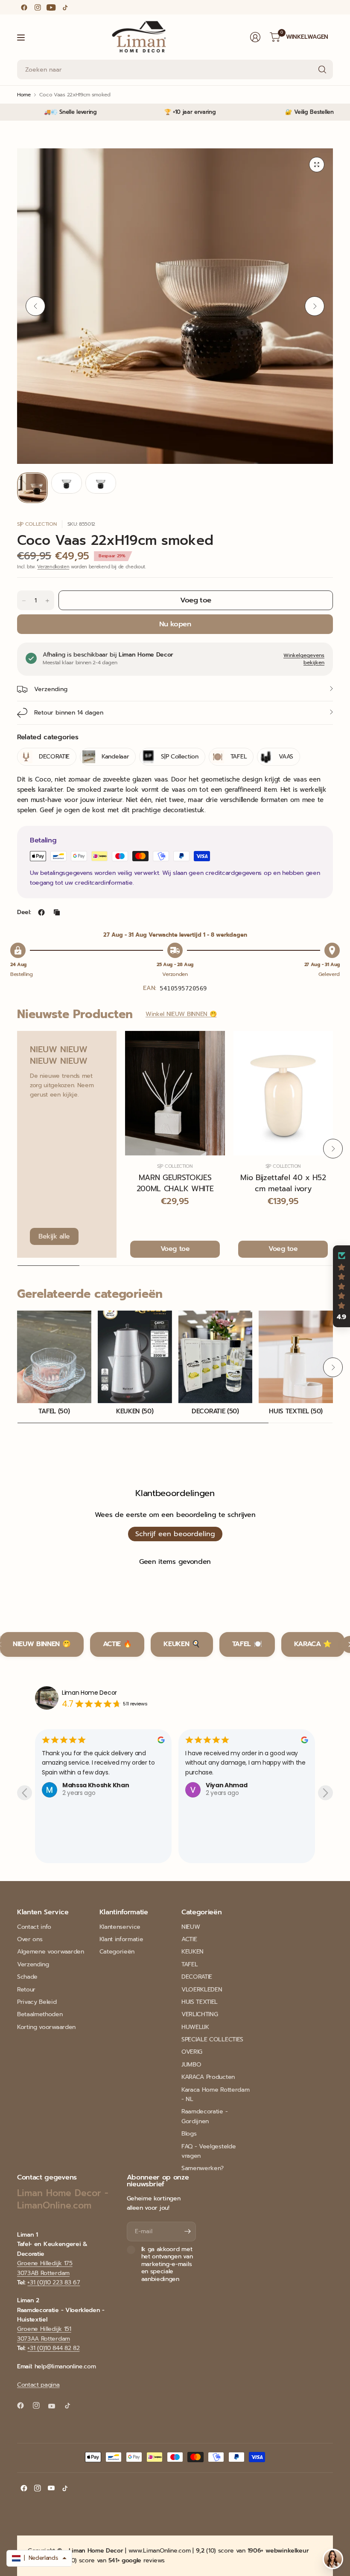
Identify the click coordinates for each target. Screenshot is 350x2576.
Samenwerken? (203, 2168)
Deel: (24, 912)
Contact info (34, 1927)
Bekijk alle (54, 1236)
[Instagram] (38, 7)
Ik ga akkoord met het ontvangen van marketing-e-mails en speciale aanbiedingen (167, 2264)
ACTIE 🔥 (117, 1644)
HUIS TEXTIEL (200, 2002)
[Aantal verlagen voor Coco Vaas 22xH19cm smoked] (24, 601)
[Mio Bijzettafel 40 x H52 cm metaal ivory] (283, 1093)
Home (24, 95)
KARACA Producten (208, 2077)
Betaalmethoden (40, 2014)
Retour (26, 1990)
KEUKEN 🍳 (182, 1644)
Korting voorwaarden (46, 2027)
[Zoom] (317, 165)
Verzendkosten (53, 567)
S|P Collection (37, 524)
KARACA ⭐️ (313, 1644)
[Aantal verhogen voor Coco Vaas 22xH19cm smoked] (47, 601)
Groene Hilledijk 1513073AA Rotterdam (44, 2334)
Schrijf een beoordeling (175, 1534)
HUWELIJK (195, 2027)
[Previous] (35, 306)
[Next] (315, 306)
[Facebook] (24, 7)
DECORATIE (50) (215, 1411)
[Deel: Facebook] (41, 912)
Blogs (189, 2134)
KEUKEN (192, 1952)
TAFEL (190, 1964)
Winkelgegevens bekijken (304, 659)
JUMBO (191, 2065)
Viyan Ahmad (83, 1785)
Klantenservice (120, 1927)
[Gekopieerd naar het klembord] (57, 912)
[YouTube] (51, 7)
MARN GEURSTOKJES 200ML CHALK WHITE (175, 1183)
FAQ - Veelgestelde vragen (209, 2151)
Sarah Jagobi (227, 1776)
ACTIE (189, 1939)
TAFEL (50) (54, 1411)
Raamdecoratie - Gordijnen (204, 2116)
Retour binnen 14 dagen (69, 713)
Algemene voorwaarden (51, 1952)
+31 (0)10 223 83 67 (54, 2282)
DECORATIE (197, 1977)
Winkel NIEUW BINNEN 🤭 (181, 1014)
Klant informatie (121, 1939)
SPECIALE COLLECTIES (212, 2039)
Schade (27, 1977)
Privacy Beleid (37, 2002)
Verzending (51, 689)
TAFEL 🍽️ (247, 1644)
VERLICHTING (200, 2014)
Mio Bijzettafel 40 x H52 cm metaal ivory (283, 1183)
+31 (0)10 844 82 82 (53, 2348)
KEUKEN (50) (135, 1411)
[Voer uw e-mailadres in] (187, 2232)
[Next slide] (325, 1793)
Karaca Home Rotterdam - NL (215, 2094)
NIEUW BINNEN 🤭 (42, 1644)
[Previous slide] (25, 1793)
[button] (341, 1286)
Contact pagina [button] (38, 2385)
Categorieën (117, 1952)
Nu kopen (175, 624)
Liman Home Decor (89, 1693)
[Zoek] (322, 69)
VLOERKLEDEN (202, 1990)
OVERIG (192, 2052)
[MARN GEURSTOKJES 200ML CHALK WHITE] (175, 1093)
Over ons (30, 1939)
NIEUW (191, 1927)
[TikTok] (65, 7)
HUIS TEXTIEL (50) (296, 1411)
